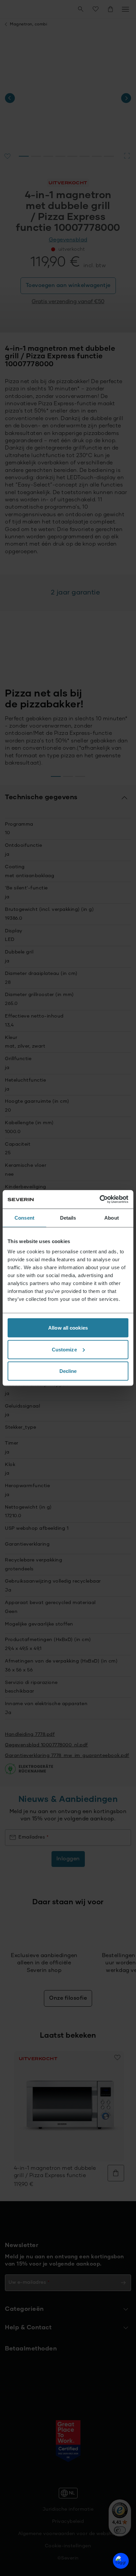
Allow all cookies (68, 1328)
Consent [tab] (24, 1217)
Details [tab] (68, 1217)
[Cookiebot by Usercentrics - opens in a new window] (100, 1199)
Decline (68, 1371)
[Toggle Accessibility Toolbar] (121, 2561)
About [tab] (112, 1217)
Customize (64, 1349)
